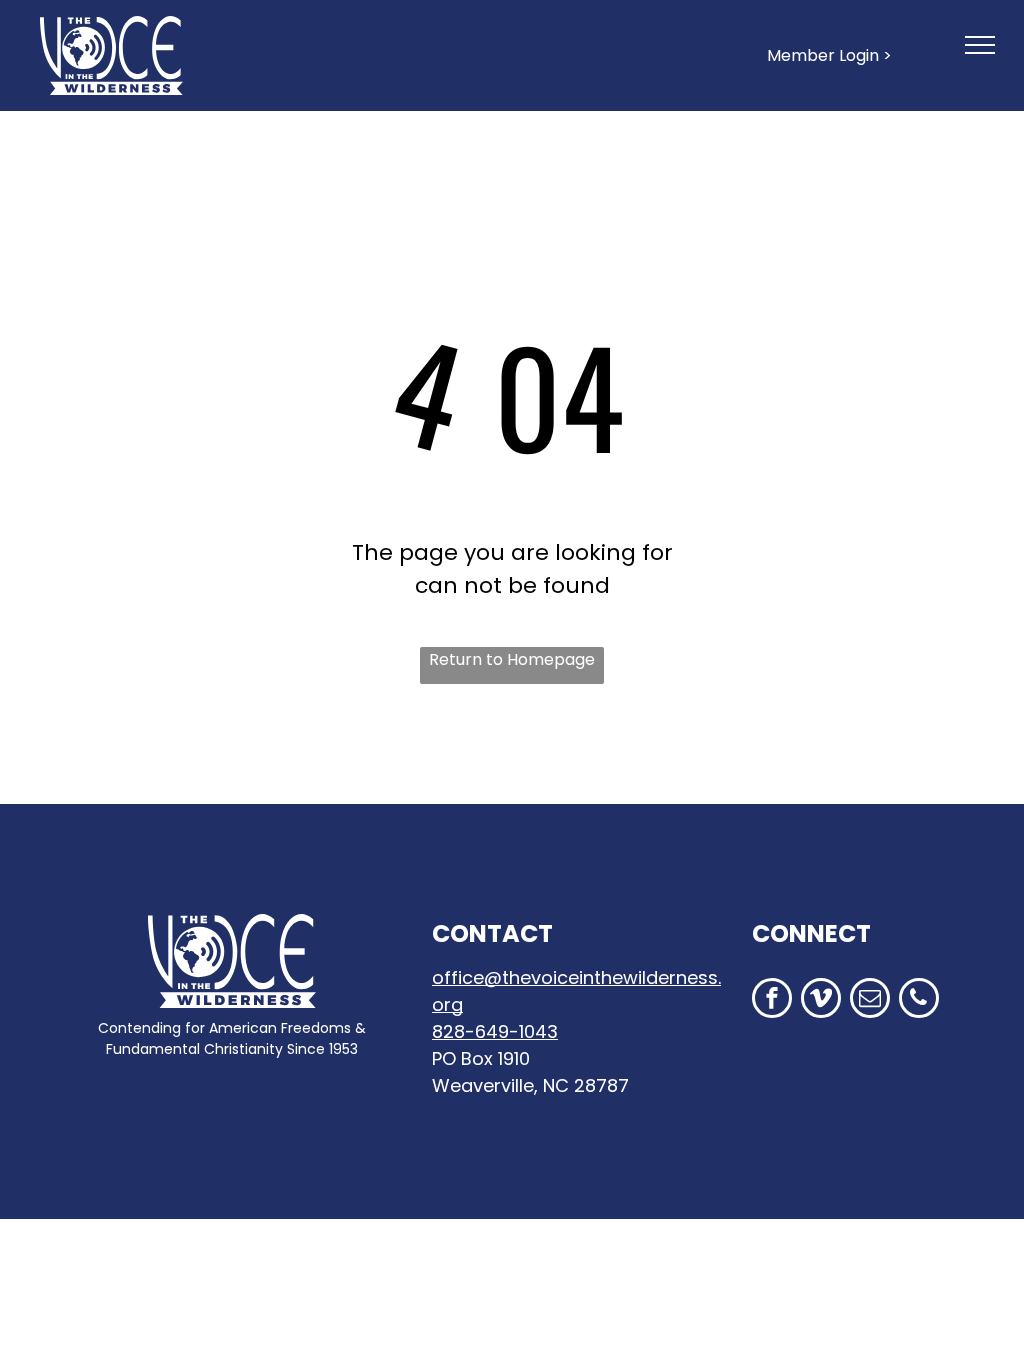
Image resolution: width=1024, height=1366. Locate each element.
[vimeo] (821, 1000)
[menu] (980, 45)
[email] (870, 1000)
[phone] (919, 1000)
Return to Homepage (512, 659)
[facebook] (772, 1000)
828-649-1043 (495, 1031)
